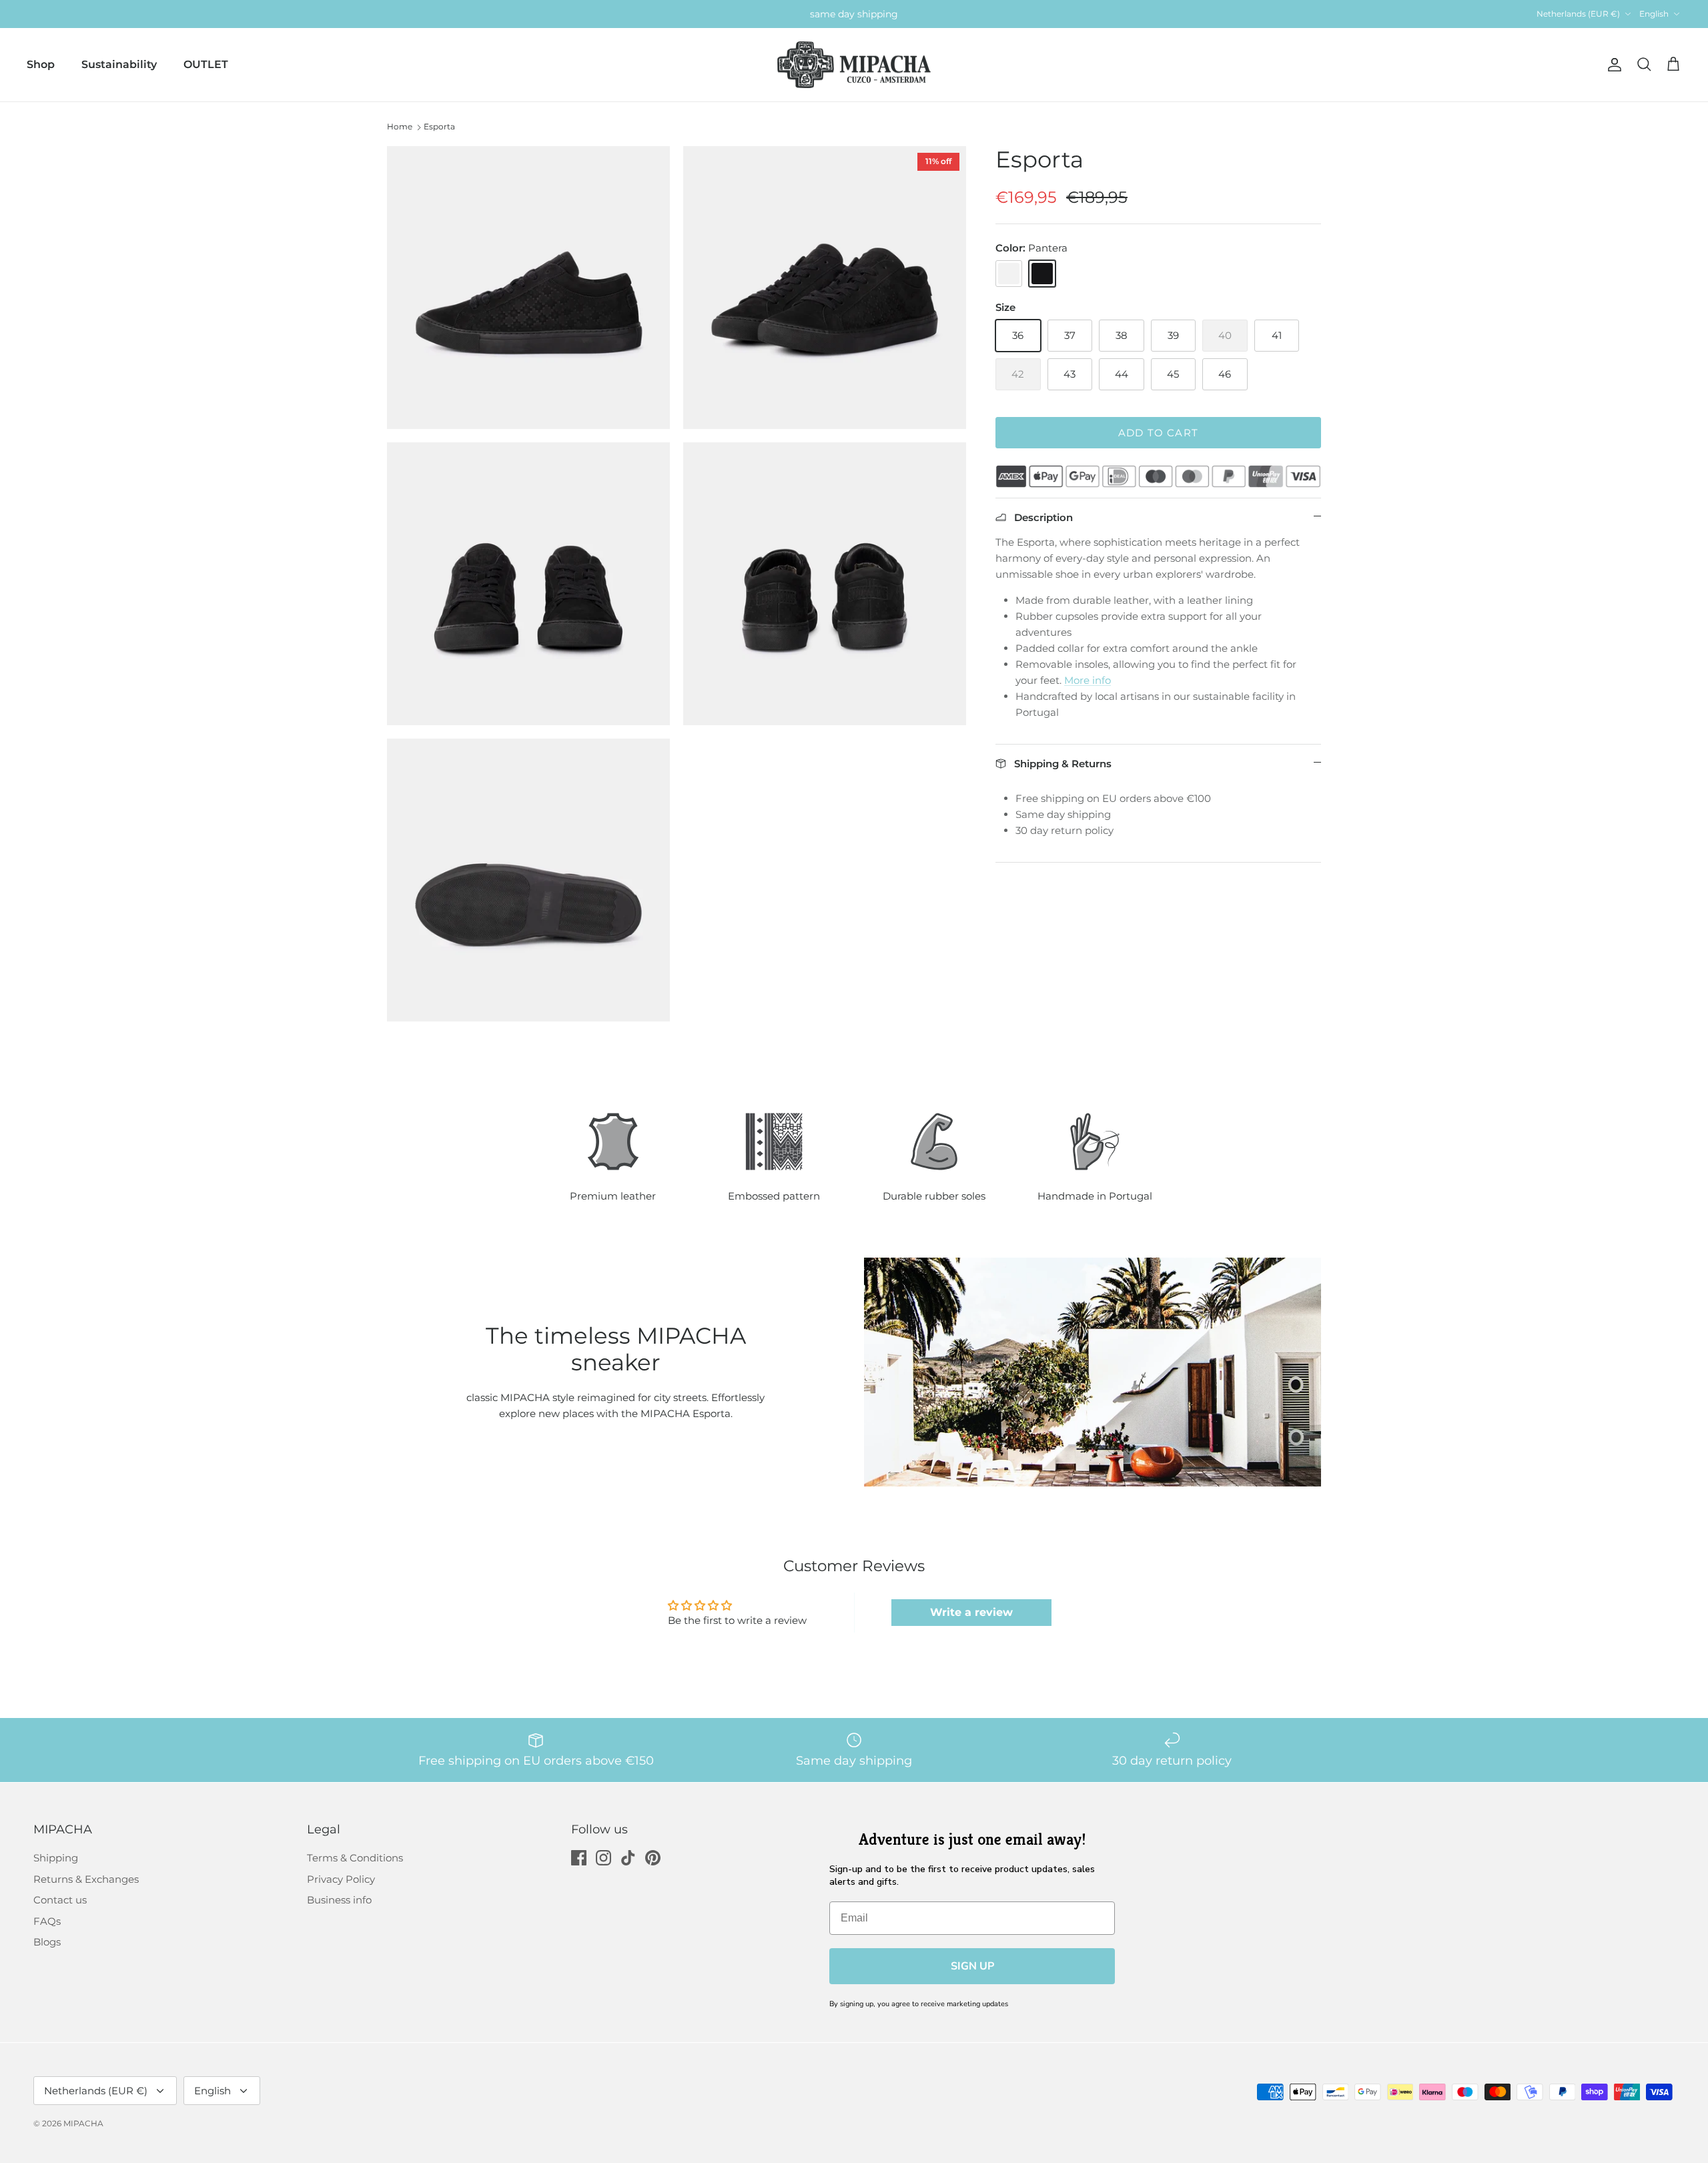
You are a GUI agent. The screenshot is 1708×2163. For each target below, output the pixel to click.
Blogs (47, 1942)
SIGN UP (972, 1966)
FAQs (47, 1921)
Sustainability (119, 64)
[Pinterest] (653, 1858)
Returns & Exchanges (86, 1879)
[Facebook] (579, 1858)
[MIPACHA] (854, 65)
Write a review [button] (971, 1612)
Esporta (439, 126)
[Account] (1612, 65)
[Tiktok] (628, 1858)
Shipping (56, 1858)
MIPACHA (83, 2123)
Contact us (60, 1900)
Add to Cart (1158, 433)
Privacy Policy (341, 1879)
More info (1088, 680)
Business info (339, 1900)
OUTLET (206, 64)
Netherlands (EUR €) (1578, 14)
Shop (41, 64)
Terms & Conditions (355, 1858)
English (1654, 14)
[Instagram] (603, 1858)
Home (400, 126)
